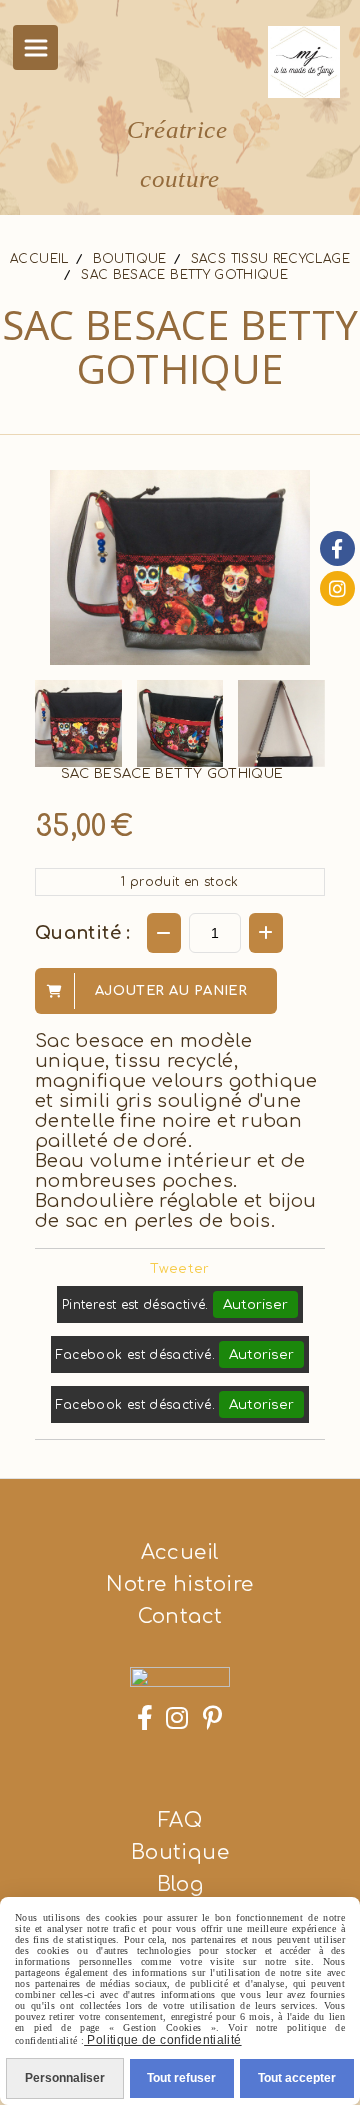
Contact (180, 1616)
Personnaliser (65, 2078)
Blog (180, 1884)
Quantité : (83, 933)
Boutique (180, 1852)
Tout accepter (297, 2078)
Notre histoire (179, 1584)
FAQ (180, 1820)
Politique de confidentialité (162, 2040)
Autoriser (255, 1304)
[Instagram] (337, 588)
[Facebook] (337, 548)
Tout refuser (181, 2078)
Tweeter (180, 1269)
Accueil (180, 1552)
